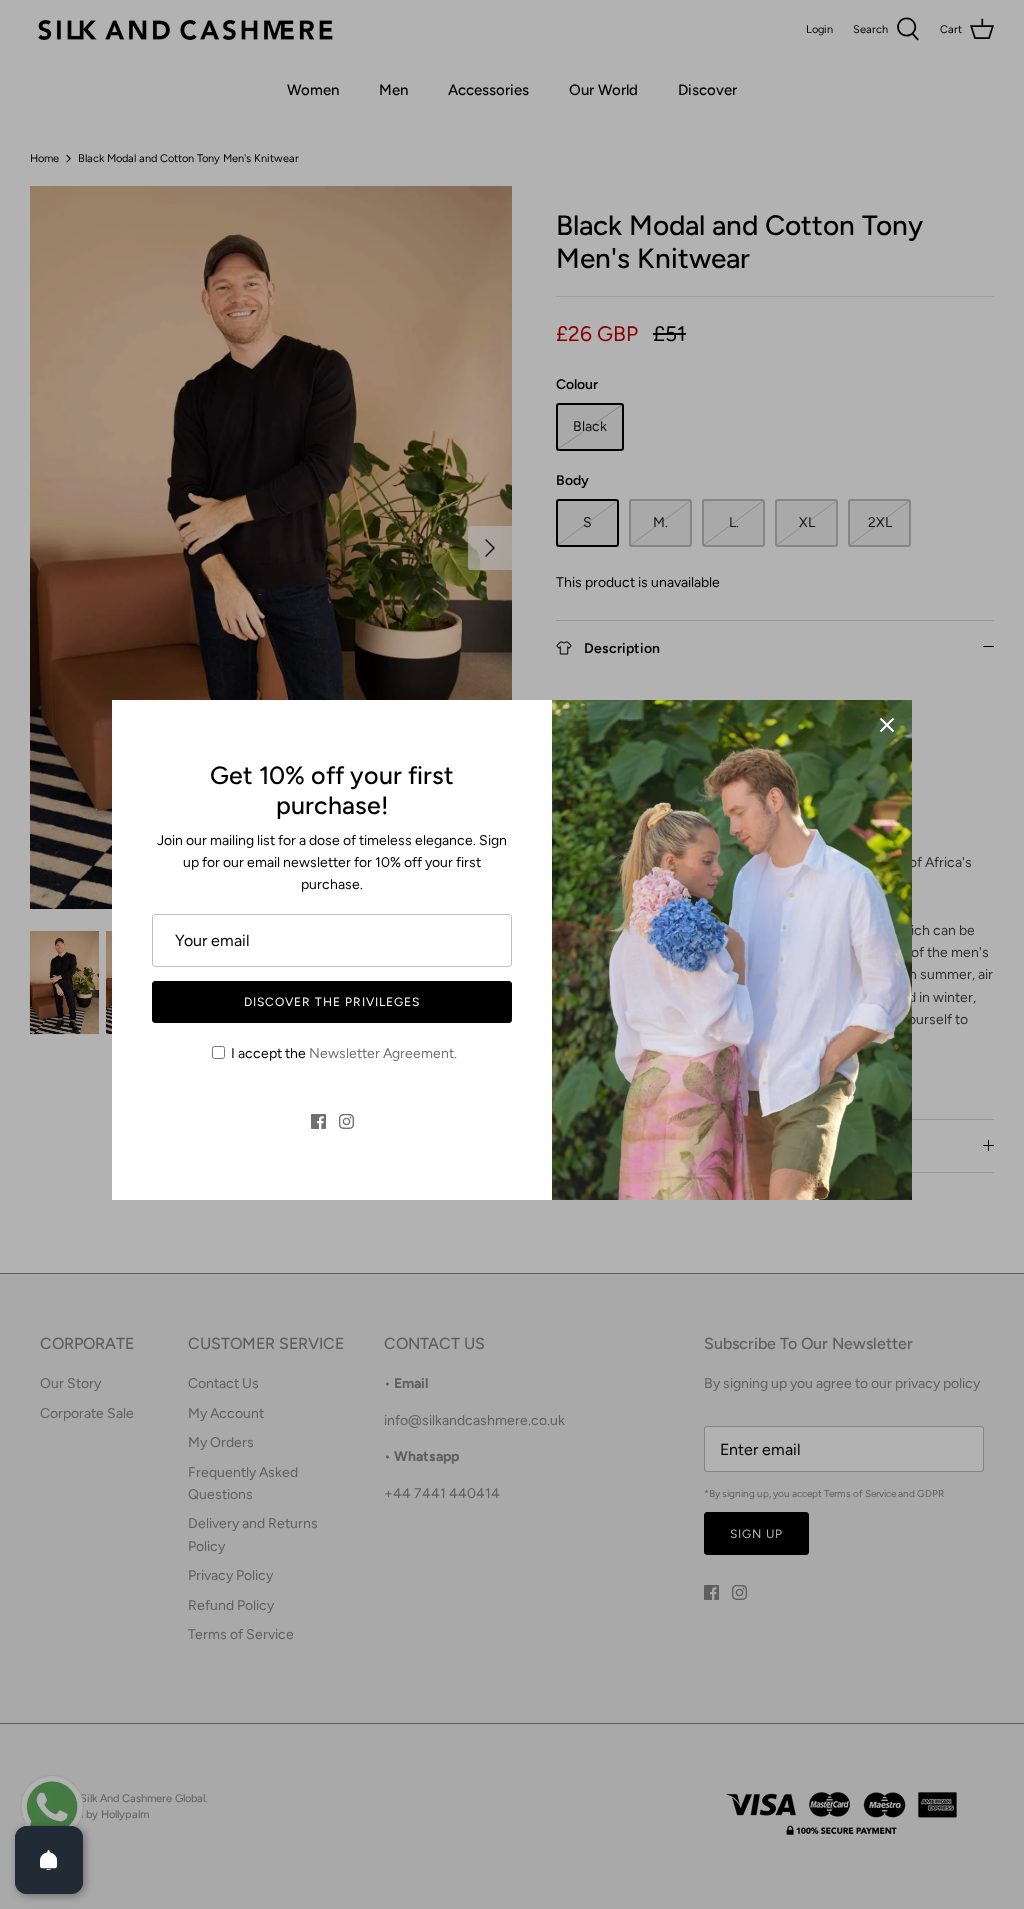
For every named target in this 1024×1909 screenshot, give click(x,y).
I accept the (344, 1053)
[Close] (887, 725)
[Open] (49, 1860)
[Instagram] (346, 1121)
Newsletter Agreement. (383, 1053)
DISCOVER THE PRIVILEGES (331, 1002)
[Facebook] (318, 1121)
